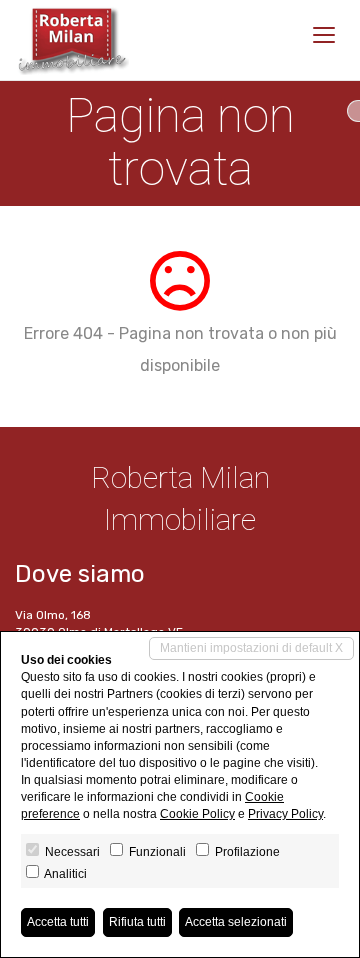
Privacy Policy (285, 814)
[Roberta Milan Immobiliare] (72, 40)
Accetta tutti (58, 922)
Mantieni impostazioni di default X (251, 648)
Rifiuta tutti (137, 922)
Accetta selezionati (236, 922)
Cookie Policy (197, 814)
